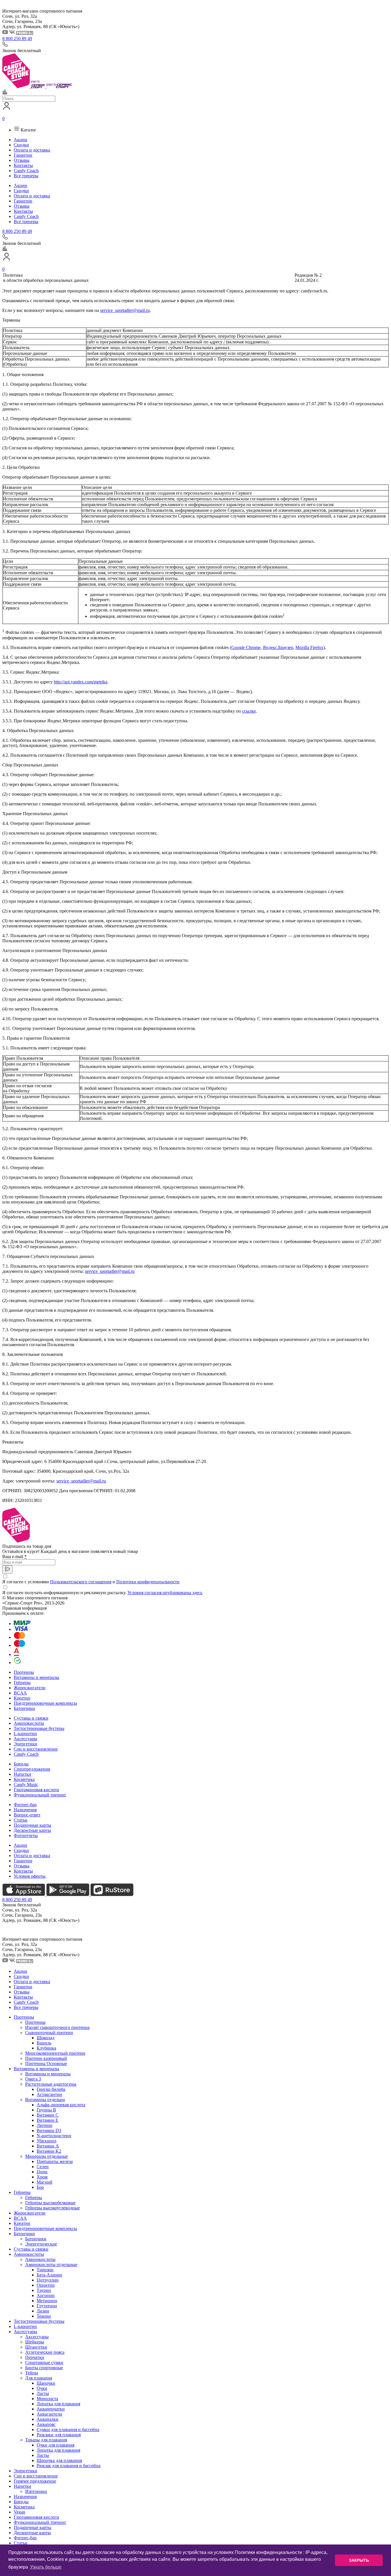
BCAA (20, 1693)
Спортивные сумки (44, 2362)
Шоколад (46, 2038)
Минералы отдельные (47, 2156)
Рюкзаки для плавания (59, 2435)
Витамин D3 (49, 2130)
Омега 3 (33, 2079)
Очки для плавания (56, 2445)
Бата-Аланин (49, 2275)
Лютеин (45, 2125)
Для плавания (39, 2378)
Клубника (46, 2048)
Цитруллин (48, 2280)
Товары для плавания (46, 2440)
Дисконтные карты (32, 1830)
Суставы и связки (31, 1718)
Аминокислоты (29, 1723)
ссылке (249, 711)
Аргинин (46, 2295)
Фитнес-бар (25, 1805)
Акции (20, 140)
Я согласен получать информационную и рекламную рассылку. (102, 1593)
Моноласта (47, 2399)
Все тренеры (26, 176)
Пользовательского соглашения (81, 1582)
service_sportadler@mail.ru (125, 310)
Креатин (22, 1698)
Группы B (46, 2110)
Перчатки (35, 2357)
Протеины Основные (46, 2063)
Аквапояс (46, 2424)
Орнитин (46, 2285)
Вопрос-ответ (27, 1815)
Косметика (24, 1779)
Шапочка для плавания (59, 2460)
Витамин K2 (49, 2151)
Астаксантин (49, 2094)
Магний (45, 2182)
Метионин (47, 2301)
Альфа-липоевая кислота (61, 2105)
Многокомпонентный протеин (55, 2053)
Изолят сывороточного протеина (57, 2027)
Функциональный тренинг (40, 1795)
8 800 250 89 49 (17, 39)
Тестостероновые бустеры (39, 1728)
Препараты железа (55, 2161)
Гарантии (23, 155)
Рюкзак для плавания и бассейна (69, 2466)
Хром (42, 2177)
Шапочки (46, 2383)
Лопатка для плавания (58, 2404)
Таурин (44, 2290)
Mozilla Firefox (309, 647)
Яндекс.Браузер (278, 647)
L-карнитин (25, 1734)
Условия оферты (30, 1876)
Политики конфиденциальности (148, 1582)
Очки (42, 2388)
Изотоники (36, 2491)
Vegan (19, 2512)
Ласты (43, 2393)
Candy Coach (26, 171)
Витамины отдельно (45, 2100)
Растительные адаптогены (51, 2084)
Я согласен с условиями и (91, 1582)
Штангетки (36, 2347)
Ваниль (44, 2043)
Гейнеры (22, 1683)
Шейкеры (35, 2342)
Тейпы (32, 2373)
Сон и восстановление (36, 1749)
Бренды (21, 1764)
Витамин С (48, 2115)
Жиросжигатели (30, 1688)
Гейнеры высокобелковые (50, 2203)
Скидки (21, 145)
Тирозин (45, 2270)
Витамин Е (48, 2120)
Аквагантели (49, 2414)
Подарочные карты (32, 1825)
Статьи (21, 1820)
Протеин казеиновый (46, 2058)
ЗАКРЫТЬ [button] (359, 2560)
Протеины (24, 1672)
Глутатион (47, 2306)
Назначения (25, 1810)
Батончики (24, 1708)
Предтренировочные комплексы (45, 1703)
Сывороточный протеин (49, 2033)
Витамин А (48, 2146)
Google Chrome (246, 647)
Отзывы (22, 160)
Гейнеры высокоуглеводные (53, 2208)
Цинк (42, 2172)
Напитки (22, 1774)
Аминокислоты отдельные (51, 2265)
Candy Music (26, 1784)
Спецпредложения (32, 1769)
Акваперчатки (51, 2409)
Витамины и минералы (36, 1677)
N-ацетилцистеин (54, 2136)
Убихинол (47, 2141)
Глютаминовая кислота (36, 1790)
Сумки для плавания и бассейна (68, 2429)
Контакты (23, 165)
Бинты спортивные (44, 2368)
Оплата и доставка (32, 150)
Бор (40, 2187)
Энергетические (41, 2244)
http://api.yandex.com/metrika (81, 682)
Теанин (44, 2316)
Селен (43, 2167)
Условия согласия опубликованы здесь (165, 1593)
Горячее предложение (35, 2481)
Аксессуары (25, 1739)
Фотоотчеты (26, 1835)
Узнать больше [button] (46, 2567)
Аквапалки (48, 2419)
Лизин (43, 2311)
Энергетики (25, 1744)
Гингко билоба (51, 2089)
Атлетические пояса (45, 2352)
